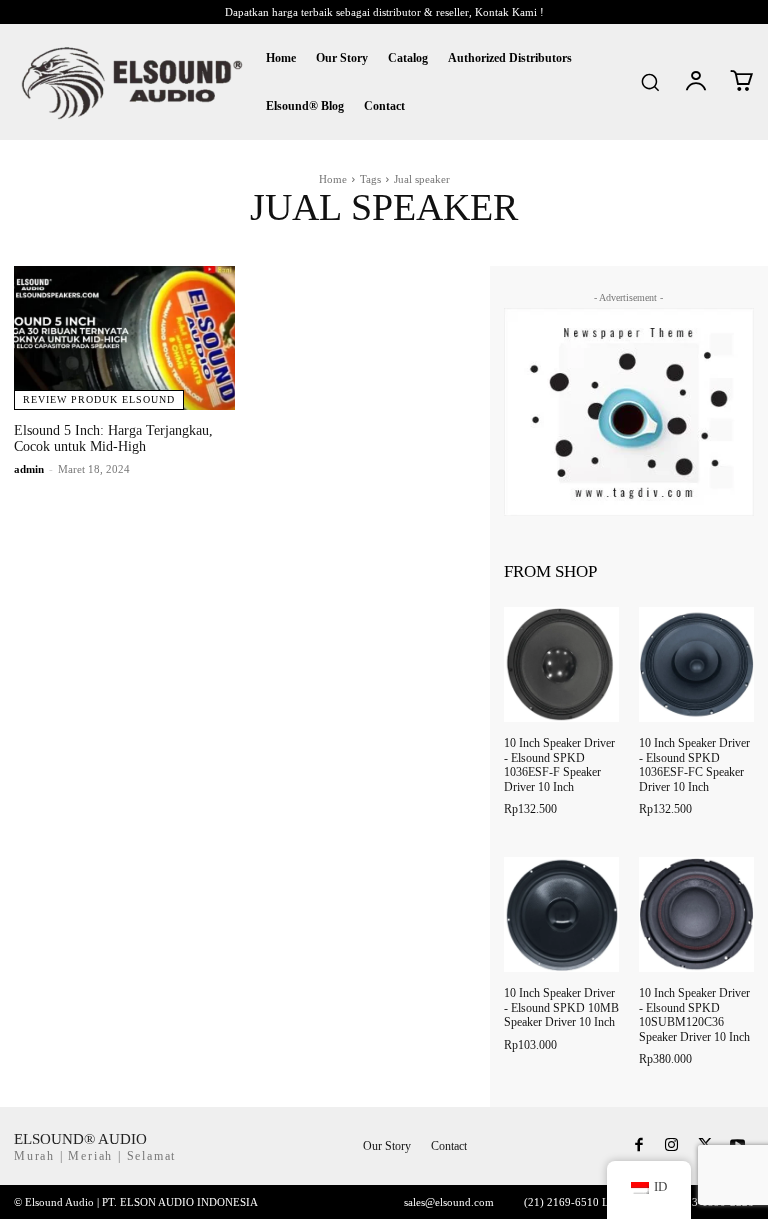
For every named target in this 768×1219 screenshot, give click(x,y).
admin (29, 469)
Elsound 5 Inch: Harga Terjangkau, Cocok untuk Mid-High (113, 439)
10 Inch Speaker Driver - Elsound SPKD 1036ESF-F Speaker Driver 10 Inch (559, 764)
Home (333, 179)
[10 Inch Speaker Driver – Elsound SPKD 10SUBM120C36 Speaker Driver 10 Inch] (696, 914)
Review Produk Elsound (99, 399)
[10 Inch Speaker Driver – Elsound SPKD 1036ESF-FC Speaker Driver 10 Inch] (696, 664)
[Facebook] (638, 1146)
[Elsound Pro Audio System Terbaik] (130, 82)
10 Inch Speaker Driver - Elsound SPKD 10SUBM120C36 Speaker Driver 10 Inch (694, 1014)
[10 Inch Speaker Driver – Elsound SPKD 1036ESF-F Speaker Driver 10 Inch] (561, 664)
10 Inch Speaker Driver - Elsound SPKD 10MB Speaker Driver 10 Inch (561, 1007)
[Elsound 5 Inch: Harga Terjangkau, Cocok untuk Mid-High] (124, 338)
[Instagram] (671, 1146)
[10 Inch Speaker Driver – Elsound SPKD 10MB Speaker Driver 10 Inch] (561, 914)
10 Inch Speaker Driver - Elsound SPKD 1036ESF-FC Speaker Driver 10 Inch (694, 764)
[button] (650, 82)
